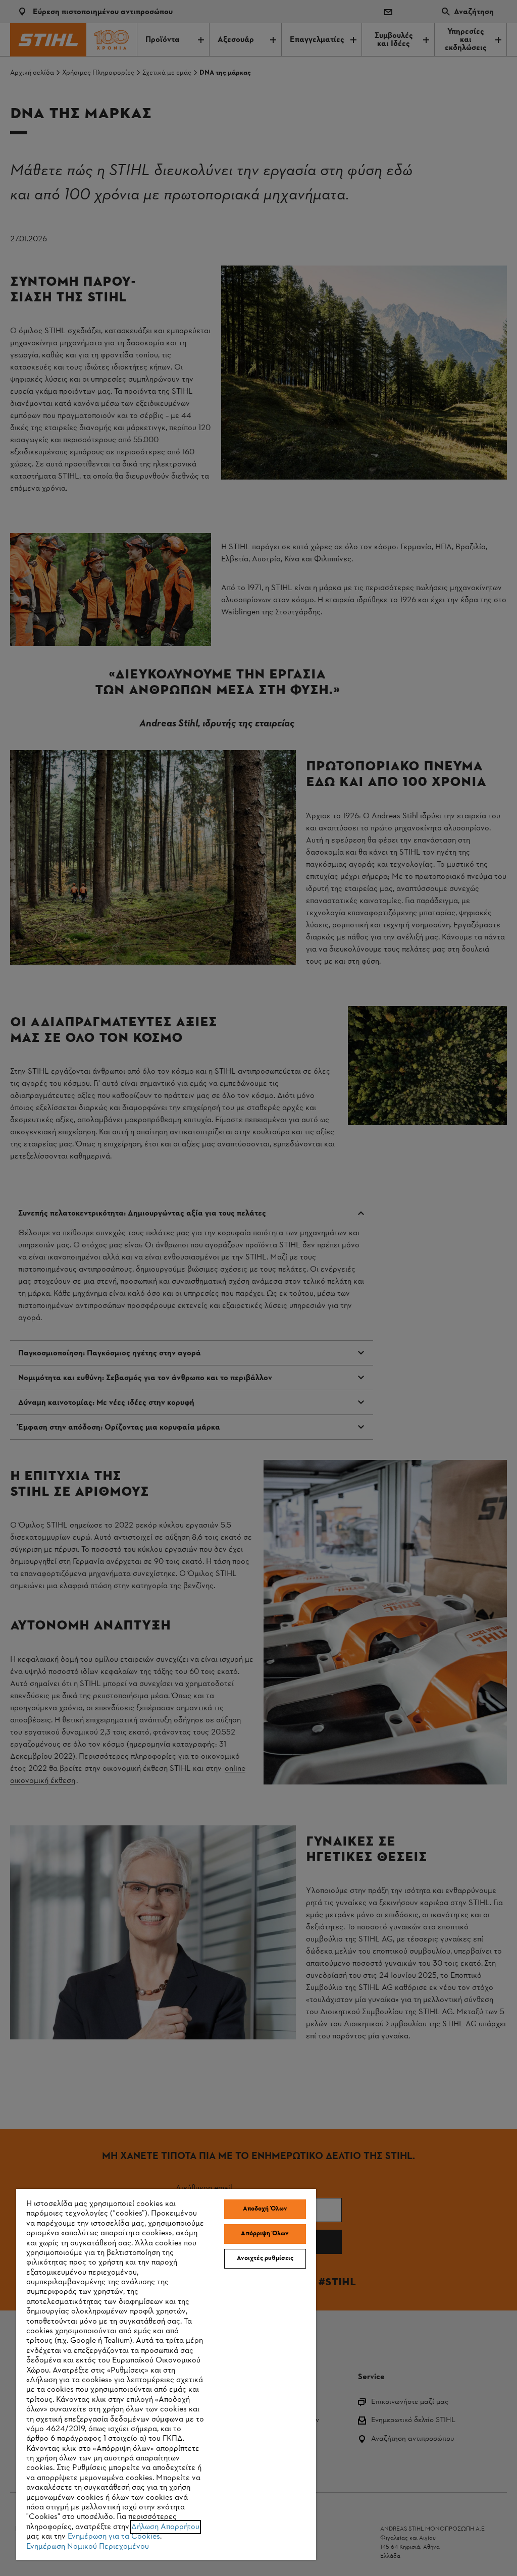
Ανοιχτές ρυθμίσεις (265, 2258)
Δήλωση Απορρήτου (165, 2527)
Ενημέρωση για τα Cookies (114, 2537)
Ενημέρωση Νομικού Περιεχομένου (88, 2547)
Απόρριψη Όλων (265, 2234)
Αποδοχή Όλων (265, 2209)
